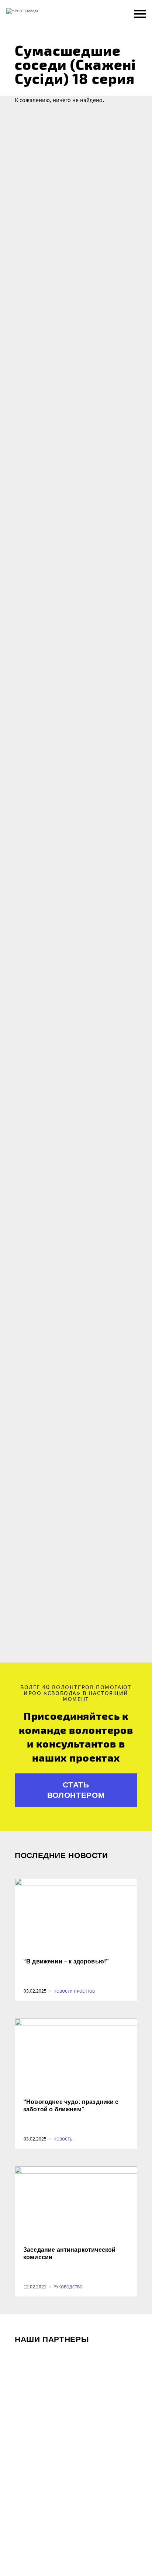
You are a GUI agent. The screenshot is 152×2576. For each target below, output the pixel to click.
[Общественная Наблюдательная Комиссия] (76, 2550)
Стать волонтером (76, 1790)
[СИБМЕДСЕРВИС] (76, 2381)
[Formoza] (76, 2466)
